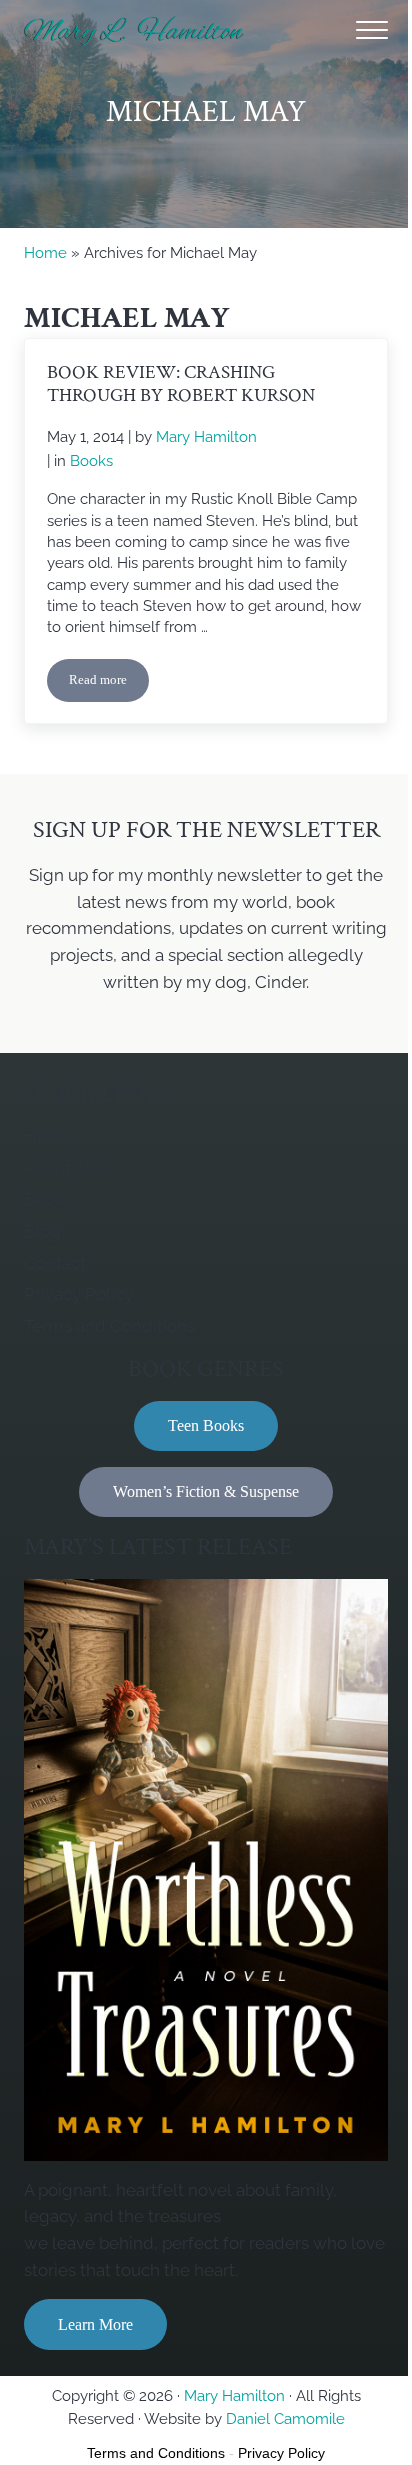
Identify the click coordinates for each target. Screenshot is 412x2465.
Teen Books (206, 1425)
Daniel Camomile (285, 2418)
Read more (109, 683)
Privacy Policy (281, 2453)
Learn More (95, 2324)
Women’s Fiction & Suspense (206, 1491)
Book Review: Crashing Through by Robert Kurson (181, 384)
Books (91, 460)
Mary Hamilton (234, 2395)
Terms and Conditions (156, 2453)
